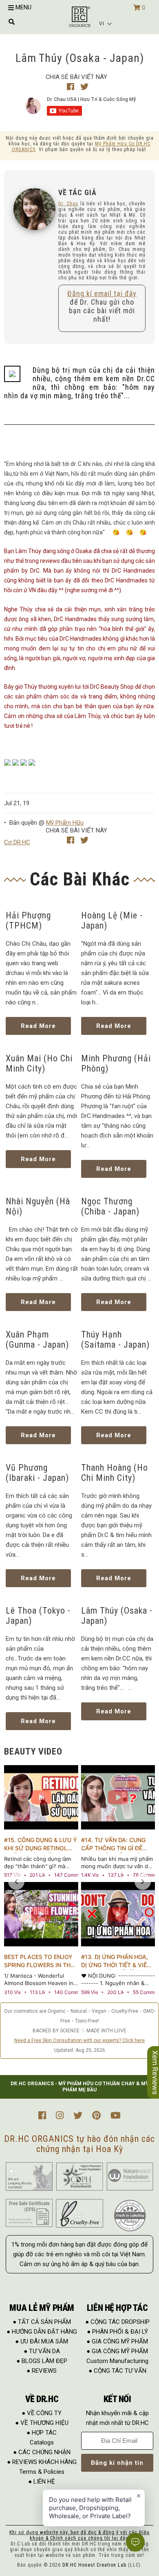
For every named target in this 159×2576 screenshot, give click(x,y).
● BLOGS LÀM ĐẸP (42, 2361)
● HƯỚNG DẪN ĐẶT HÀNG (42, 2332)
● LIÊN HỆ (42, 2482)
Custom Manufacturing (117, 2361)
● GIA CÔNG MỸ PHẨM (117, 2341)
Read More (38, 1026)
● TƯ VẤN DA (42, 2351)
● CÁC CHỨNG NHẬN (42, 2452)
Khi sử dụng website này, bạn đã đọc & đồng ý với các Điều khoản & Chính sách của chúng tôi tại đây (79, 2535)
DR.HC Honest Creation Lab (94, 2565)
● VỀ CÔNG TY (42, 2413)
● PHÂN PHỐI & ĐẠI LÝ (117, 2332)
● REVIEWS (42, 2371)
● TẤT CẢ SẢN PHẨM (42, 2322)
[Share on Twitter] (84, 87)
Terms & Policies (42, 2472)
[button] (106, 24)
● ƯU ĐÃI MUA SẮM (42, 2341)
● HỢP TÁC (42, 2433)
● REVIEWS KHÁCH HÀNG (42, 2462)
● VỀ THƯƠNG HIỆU (42, 2423)
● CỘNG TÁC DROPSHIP (117, 2322)
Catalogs (42, 2442)
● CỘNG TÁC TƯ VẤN (117, 2371)
